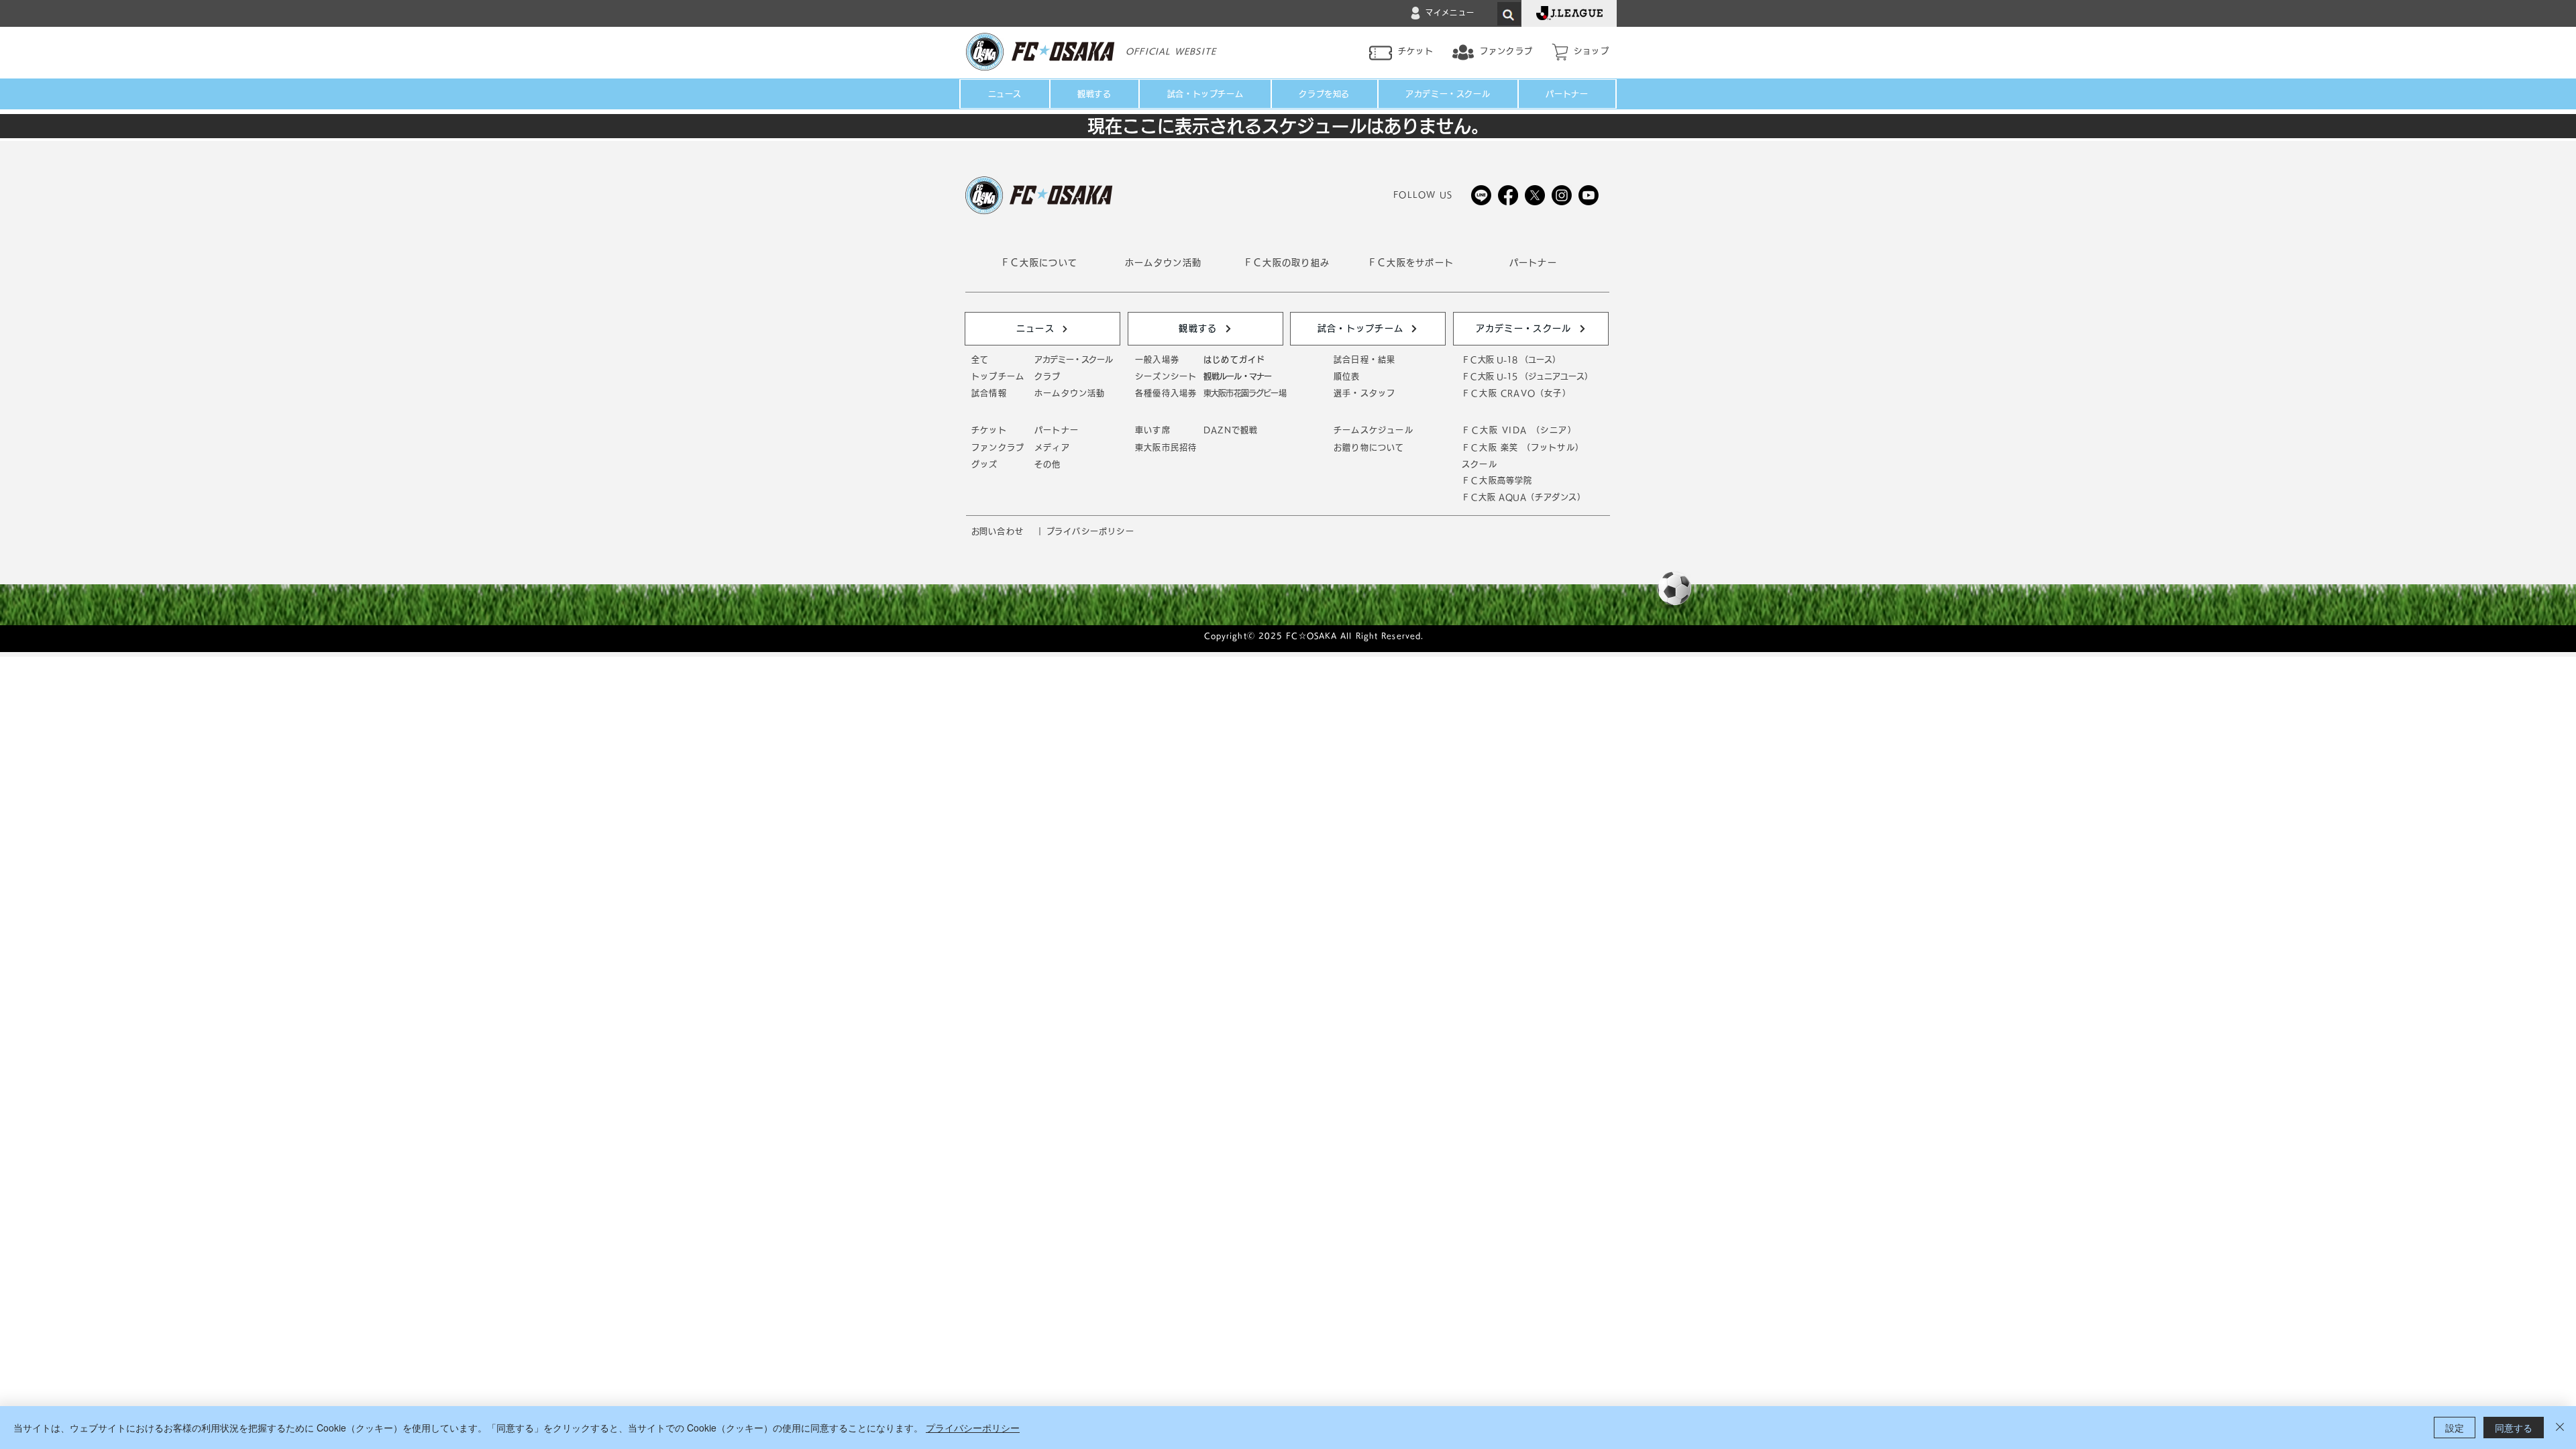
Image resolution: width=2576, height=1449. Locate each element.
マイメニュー (1450, 12)
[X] (1535, 195)
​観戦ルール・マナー (1237, 376)
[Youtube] (1589, 195)
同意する (2514, 1428)
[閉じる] (2560, 1428)
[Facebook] (1508, 195)
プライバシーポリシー (973, 1428)
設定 (2455, 1428)
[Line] (1481, 195)
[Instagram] (1562, 195)
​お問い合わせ (998, 531)
